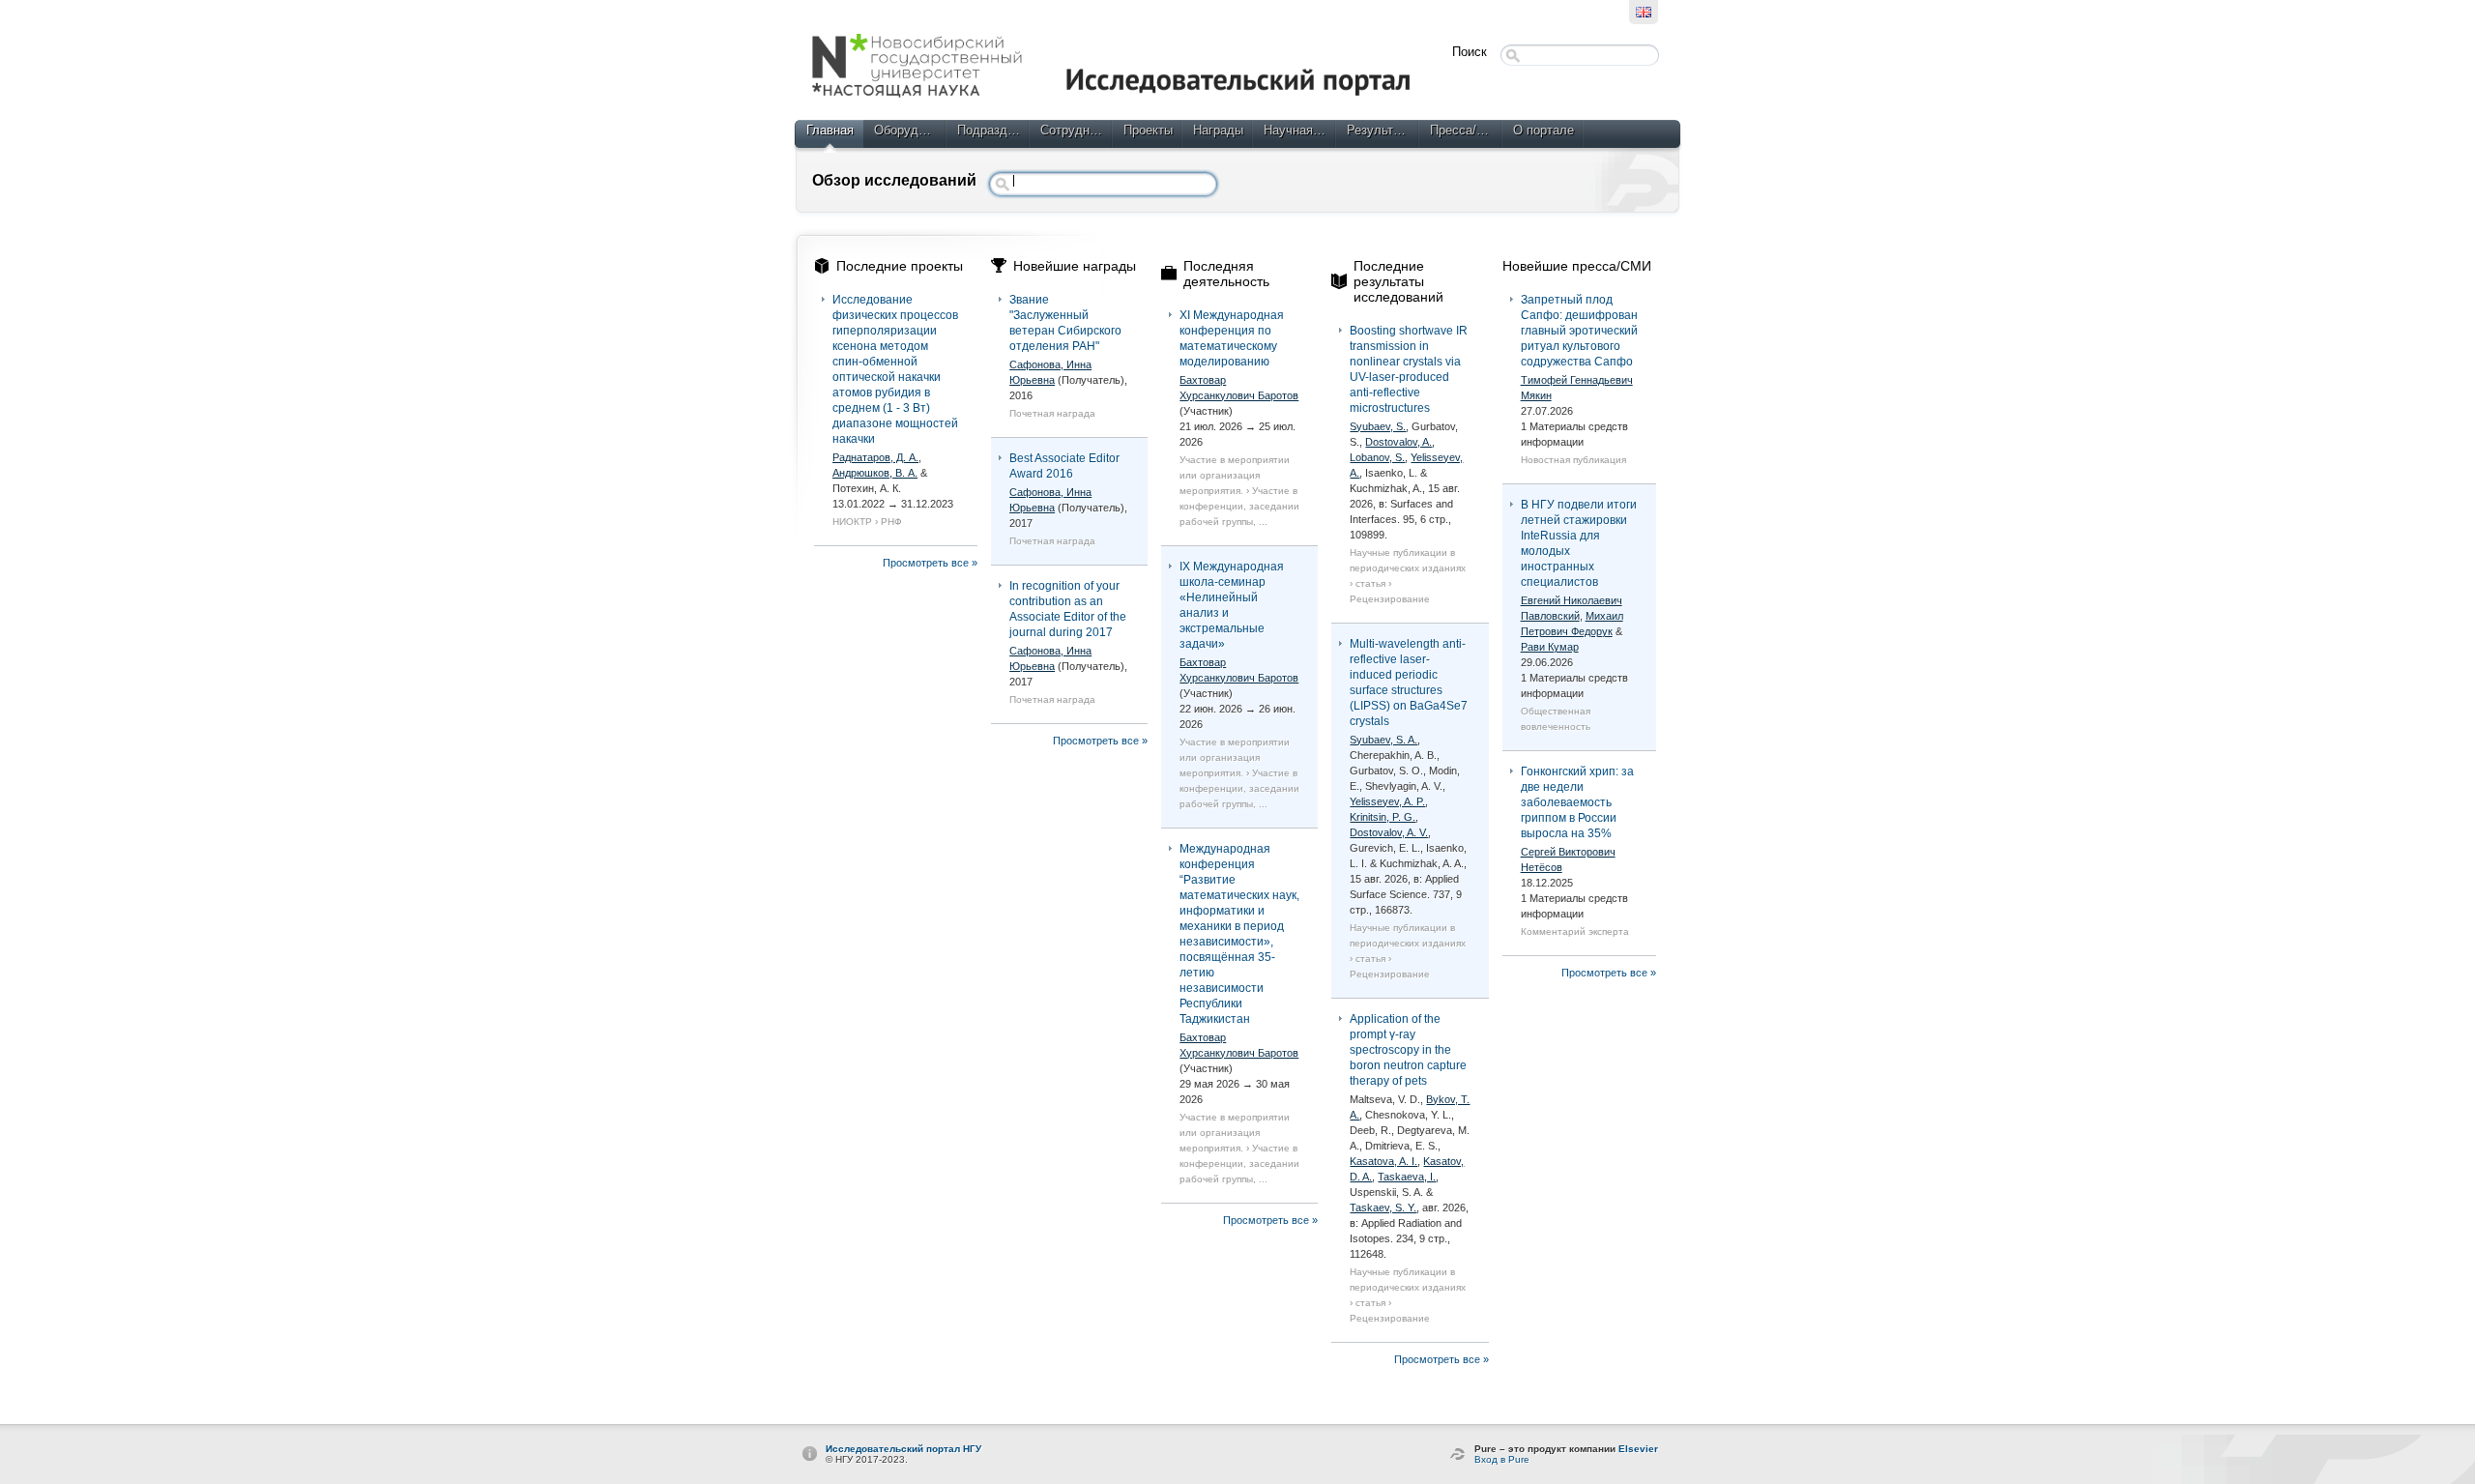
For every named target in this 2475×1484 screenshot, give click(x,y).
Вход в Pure (1502, 1459)
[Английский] (1644, 12)
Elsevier (1638, 1449)
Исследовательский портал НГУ (903, 1449)
